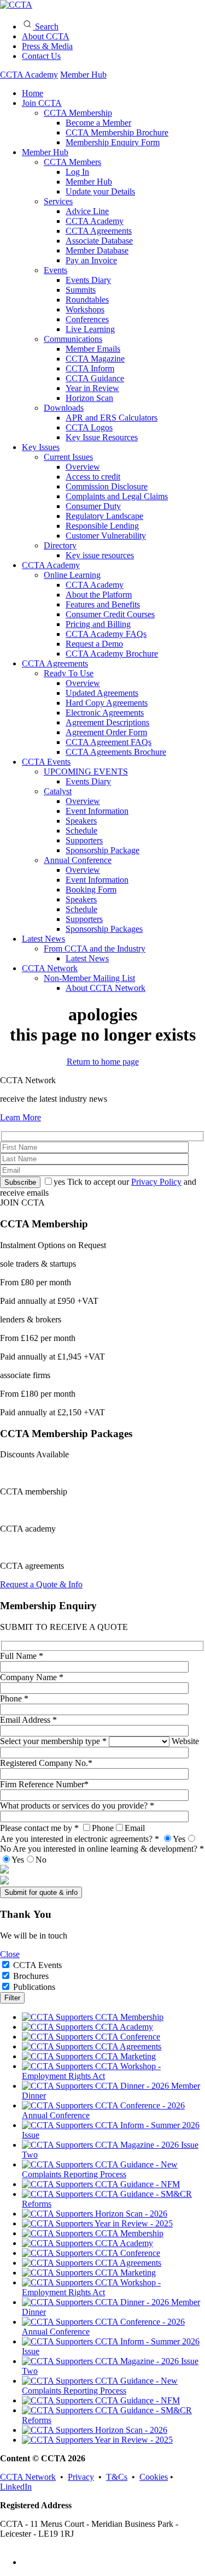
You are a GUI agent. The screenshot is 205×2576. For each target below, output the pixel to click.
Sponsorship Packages (104, 929)
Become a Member (98, 123)
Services (58, 201)
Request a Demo (94, 644)
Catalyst (58, 791)
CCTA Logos (89, 427)
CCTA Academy (29, 75)
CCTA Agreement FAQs (109, 742)
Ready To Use (69, 673)
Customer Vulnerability (106, 536)
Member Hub (83, 75)
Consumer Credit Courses (110, 614)
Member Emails (93, 349)
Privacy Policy (156, 1182)
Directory (60, 545)
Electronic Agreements (105, 713)
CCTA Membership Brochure (117, 132)
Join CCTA (42, 103)
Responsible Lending (102, 526)
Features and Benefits (103, 604)
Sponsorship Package (102, 850)
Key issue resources (100, 555)
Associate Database (99, 241)
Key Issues (41, 447)
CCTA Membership (78, 113)
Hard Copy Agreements (107, 703)
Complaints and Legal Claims (117, 496)
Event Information (97, 811)
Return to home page (103, 1062)
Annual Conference (78, 860)
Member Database (97, 250)
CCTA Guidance (95, 378)
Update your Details (100, 191)
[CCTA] (16, 5)
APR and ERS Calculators (112, 418)
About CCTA (46, 36)
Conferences (87, 319)
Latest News (43, 939)
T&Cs (117, 2477)
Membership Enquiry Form (113, 142)
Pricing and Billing (98, 624)
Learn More (20, 1117)
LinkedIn (16, 2487)
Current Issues (68, 457)
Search (46, 26)
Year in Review (92, 388)
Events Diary (88, 280)
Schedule (81, 831)
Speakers (81, 821)
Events (55, 270)
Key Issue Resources (102, 437)
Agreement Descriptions (107, 722)
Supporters (84, 840)
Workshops (85, 309)
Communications (73, 339)
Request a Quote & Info (41, 1584)
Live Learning (90, 329)
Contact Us (41, 56)
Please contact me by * (72, 1828)
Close (10, 1954)
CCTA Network (50, 968)
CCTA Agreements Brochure (116, 752)
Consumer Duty (93, 506)
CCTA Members (72, 162)
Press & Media (47, 46)
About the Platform (99, 595)
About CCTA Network (106, 988)
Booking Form (91, 890)
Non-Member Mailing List (89, 978)
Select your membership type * (54, 1741)
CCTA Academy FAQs (106, 634)
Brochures (31, 1976)
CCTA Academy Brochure (112, 654)
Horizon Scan (89, 398)
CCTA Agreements (99, 231)
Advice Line (87, 211)
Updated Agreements (102, 693)
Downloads (64, 408)
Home (33, 93)
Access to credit (93, 477)
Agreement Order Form (106, 732)
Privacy (81, 2477)
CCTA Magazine (95, 359)
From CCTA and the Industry (95, 949)
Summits (81, 290)
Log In (77, 172)
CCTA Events (46, 762)
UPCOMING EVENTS (86, 772)
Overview (83, 467)
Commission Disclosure (107, 486)
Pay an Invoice (91, 260)
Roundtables (87, 300)
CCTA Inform (90, 368)
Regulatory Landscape (104, 516)
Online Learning (72, 575)
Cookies (154, 2477)
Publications (34, 1987)
